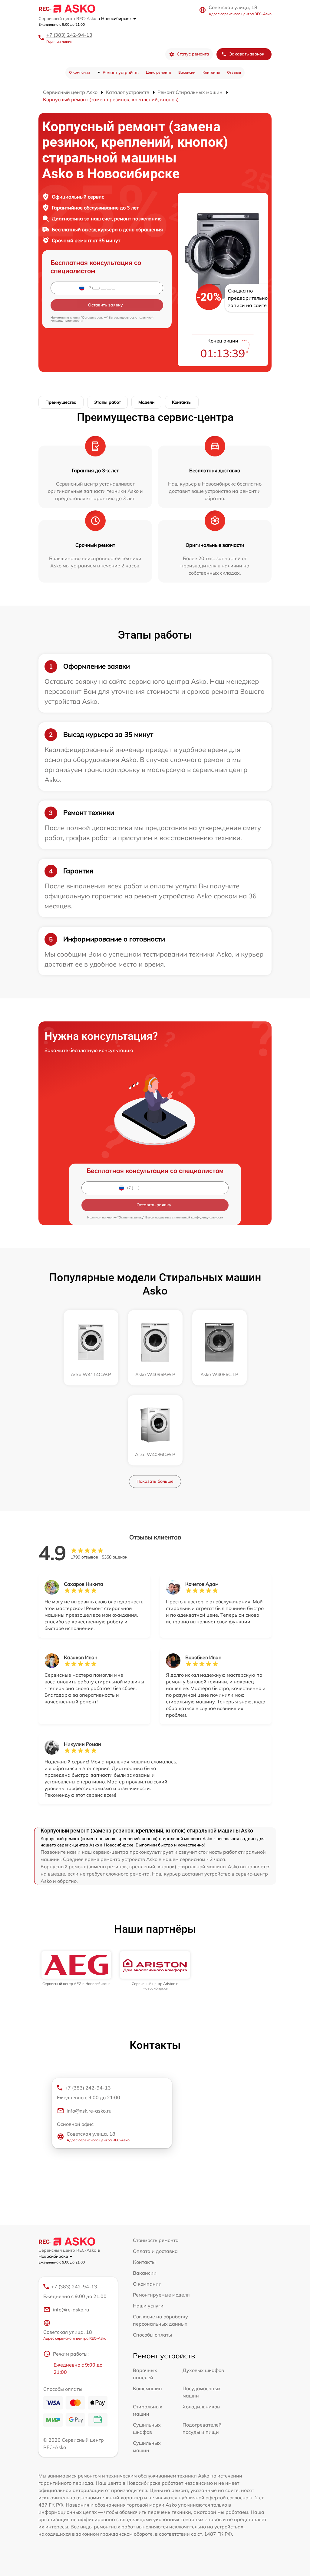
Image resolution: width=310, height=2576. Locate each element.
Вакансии (187, 72)
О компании (79, 72)
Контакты (211, 72)
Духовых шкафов (203, 2370)
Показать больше (155, 1481)
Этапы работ (107, 402)
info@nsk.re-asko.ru (89, 2111)
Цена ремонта (158, 72)
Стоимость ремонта (156, 2240)
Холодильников (201, 2407)
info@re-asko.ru (71, 2310)
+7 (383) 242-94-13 (69, 35)
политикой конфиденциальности (199, 1217)
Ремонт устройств (121, 72)
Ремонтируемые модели (161, 2295)
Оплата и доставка (155, 2251)
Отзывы (234, 72)
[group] (76, 1969)
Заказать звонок (247, 54)
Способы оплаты (152, 2335)
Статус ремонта (193, 54)
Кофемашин (147, 2388)
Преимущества (61, 402)
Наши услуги (148, 2306)
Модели (146, 402)
